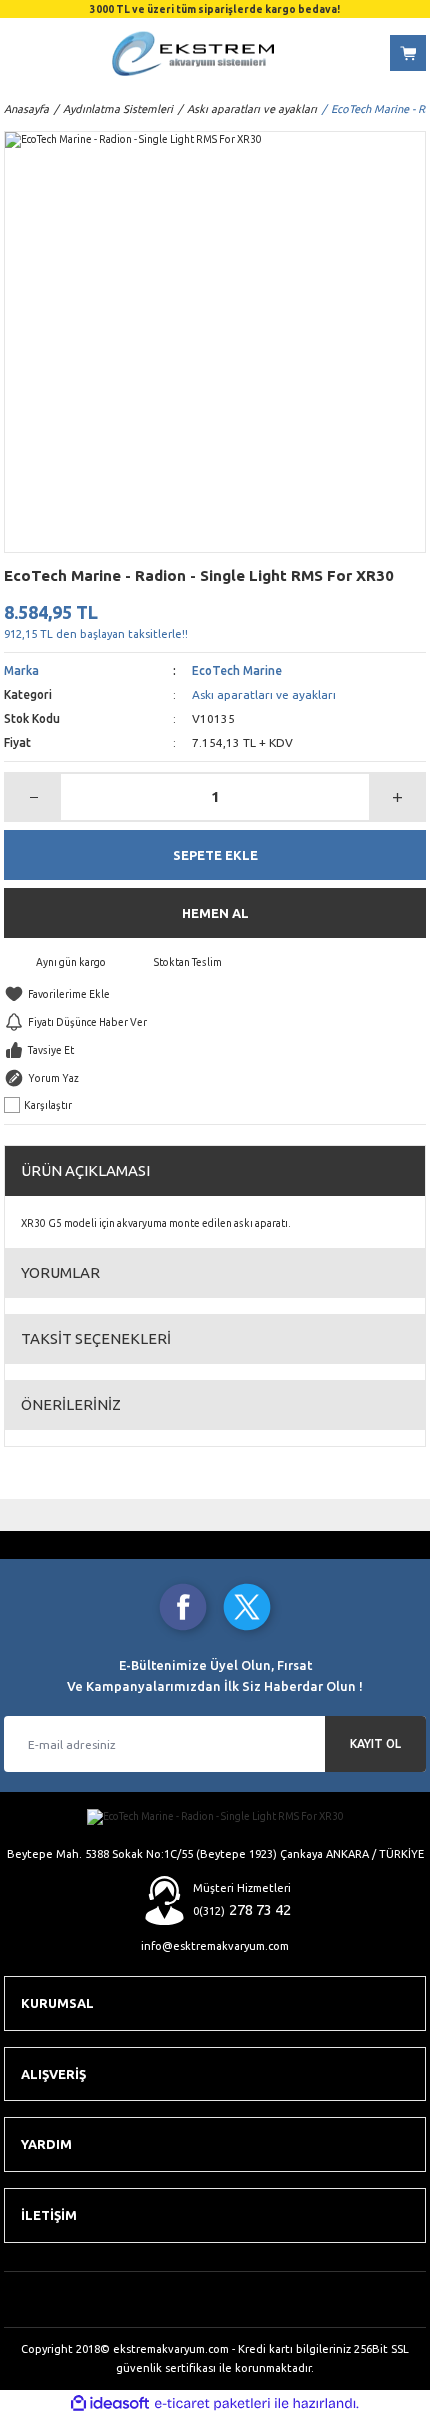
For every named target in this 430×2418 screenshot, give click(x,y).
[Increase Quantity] (396, 797)
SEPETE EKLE (215, 855)
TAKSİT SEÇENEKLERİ (96, 1338)
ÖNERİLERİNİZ (71, 1404)
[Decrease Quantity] (33, 797)
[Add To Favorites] (215, 994)
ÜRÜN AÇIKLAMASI (85, 1170)
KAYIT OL (375, 1743)
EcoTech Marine (237, 670)
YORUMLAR (60, 1272)
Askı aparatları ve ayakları (264, 694)
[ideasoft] (110, 2404)
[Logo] (193, 53)
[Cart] (408, 53)
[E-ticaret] (212, 2403)
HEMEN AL (215, 913)
